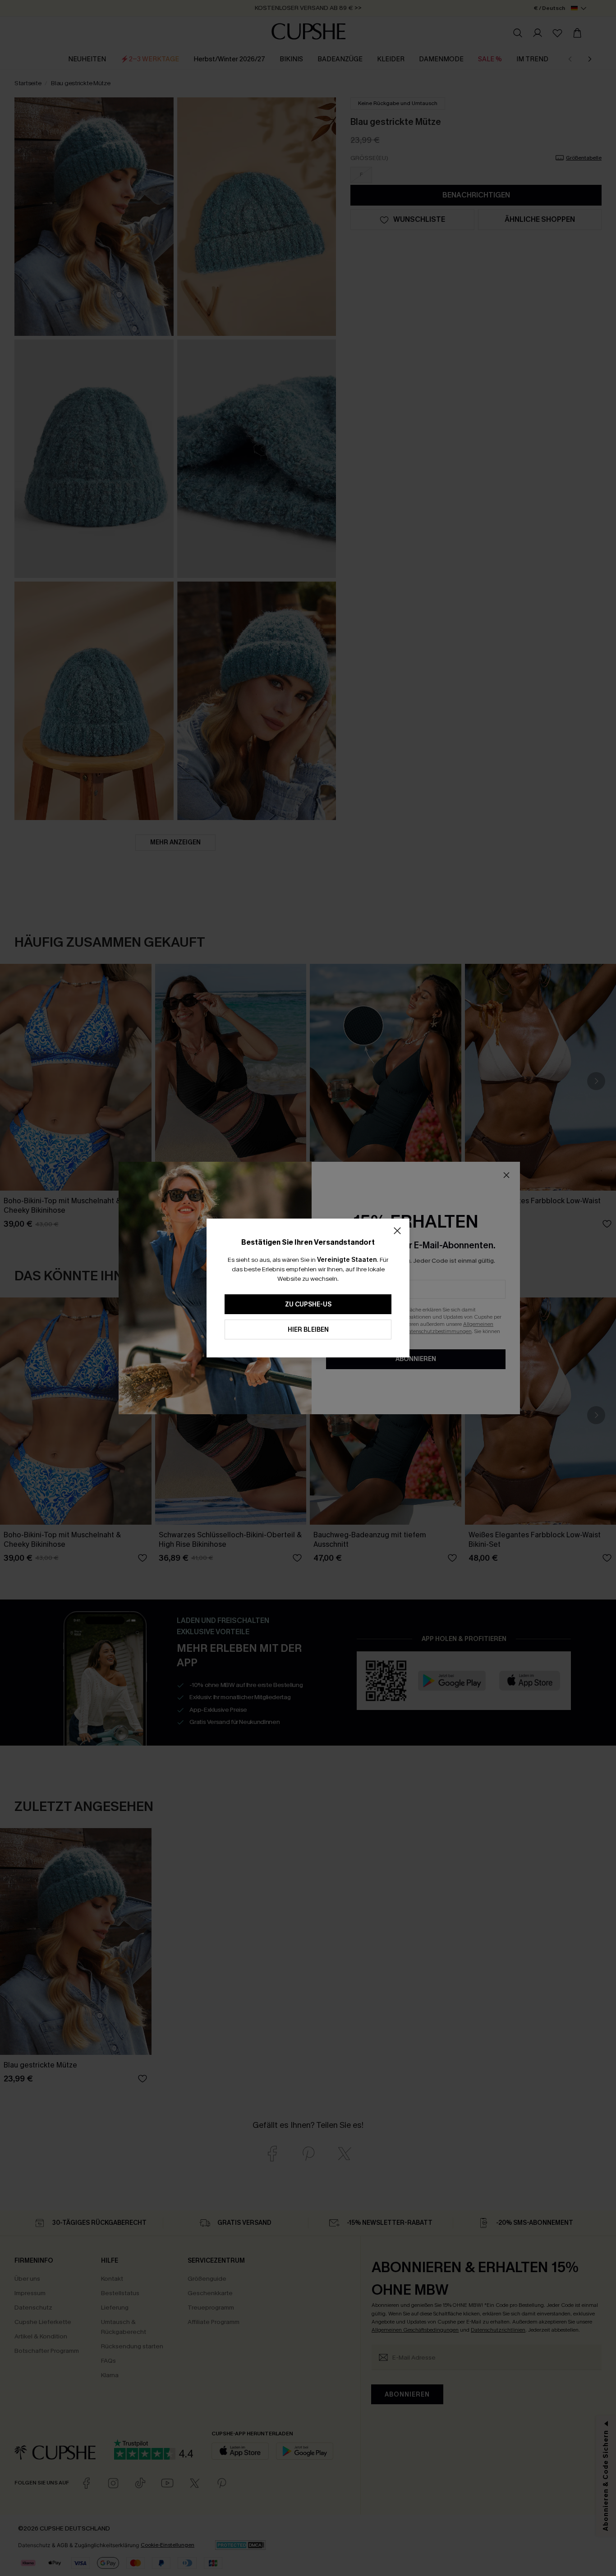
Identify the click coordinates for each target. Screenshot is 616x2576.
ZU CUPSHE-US (308, 1304)
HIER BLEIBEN (308, 1330)
